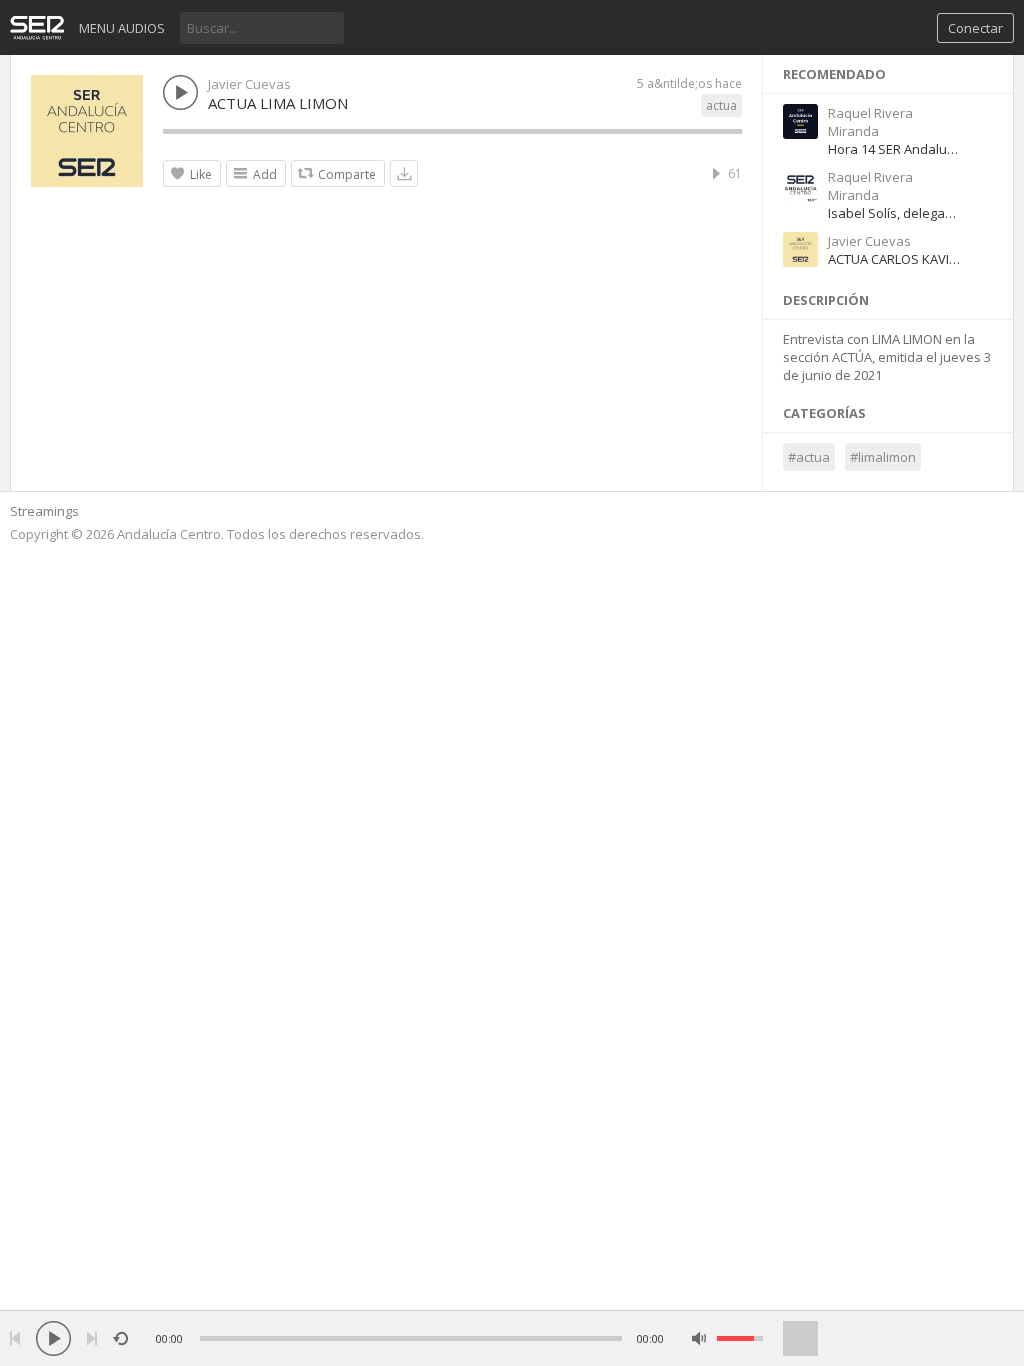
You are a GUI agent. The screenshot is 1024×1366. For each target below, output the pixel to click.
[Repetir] (120, 1338)
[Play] (53, 1338)
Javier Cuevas (249, 84)
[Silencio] (699, 1338)
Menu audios (122, 28)
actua (721, 105)
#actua (809, 457)
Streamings (44, 511)
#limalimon (883, 457)
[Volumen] (740, 1338)
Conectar (975, 28)
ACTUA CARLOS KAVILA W (903, 259)
